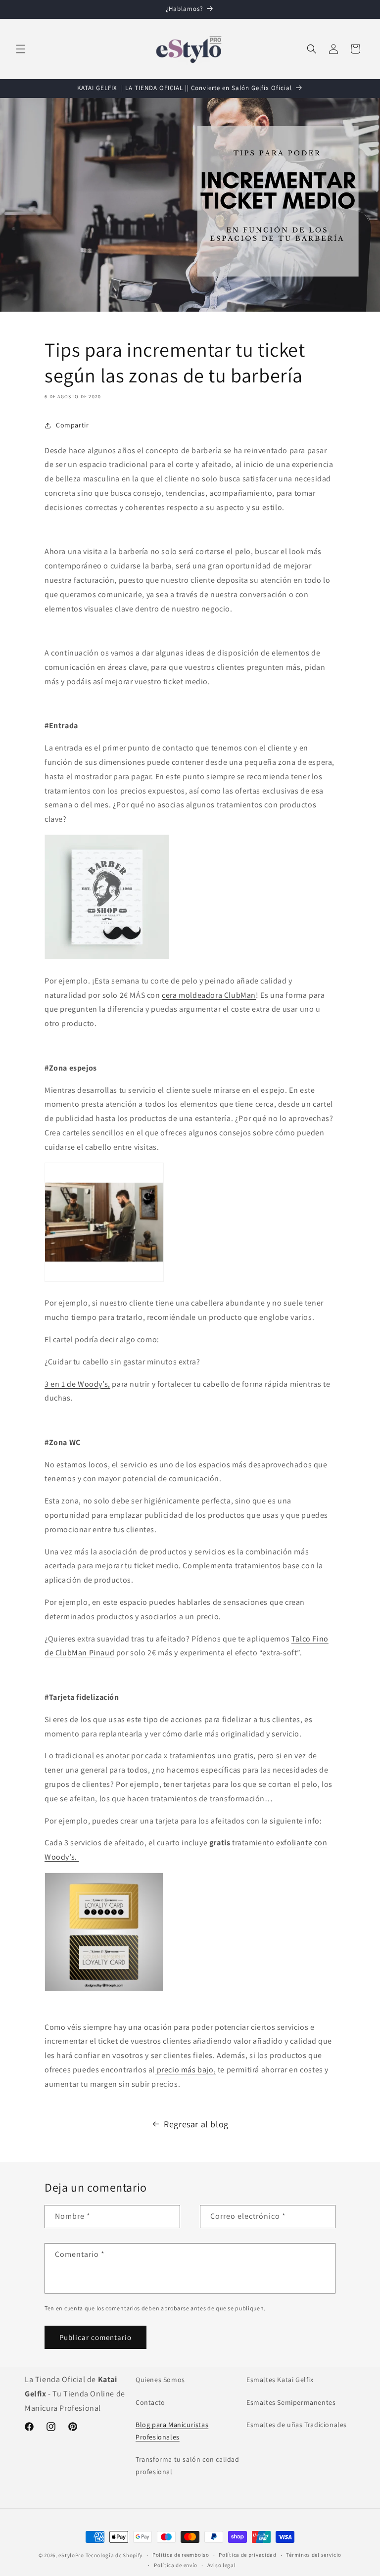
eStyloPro (71, 2555)
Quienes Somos (160, 2380)
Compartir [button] (72, 425)
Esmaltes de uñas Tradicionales (297, 2425)
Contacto (150, 2402)
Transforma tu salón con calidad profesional (188, 2465)
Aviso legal (222, 2565)
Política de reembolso (181, 2555)
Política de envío (176, 2565)
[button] (21, 49)
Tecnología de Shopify (114, 2555)
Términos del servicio (314, 2555)
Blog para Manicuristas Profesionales (172, 2431)
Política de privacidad (247, 2555)
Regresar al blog (196, 2124)
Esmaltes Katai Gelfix (280, 2380)
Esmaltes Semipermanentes (291, 2402)
